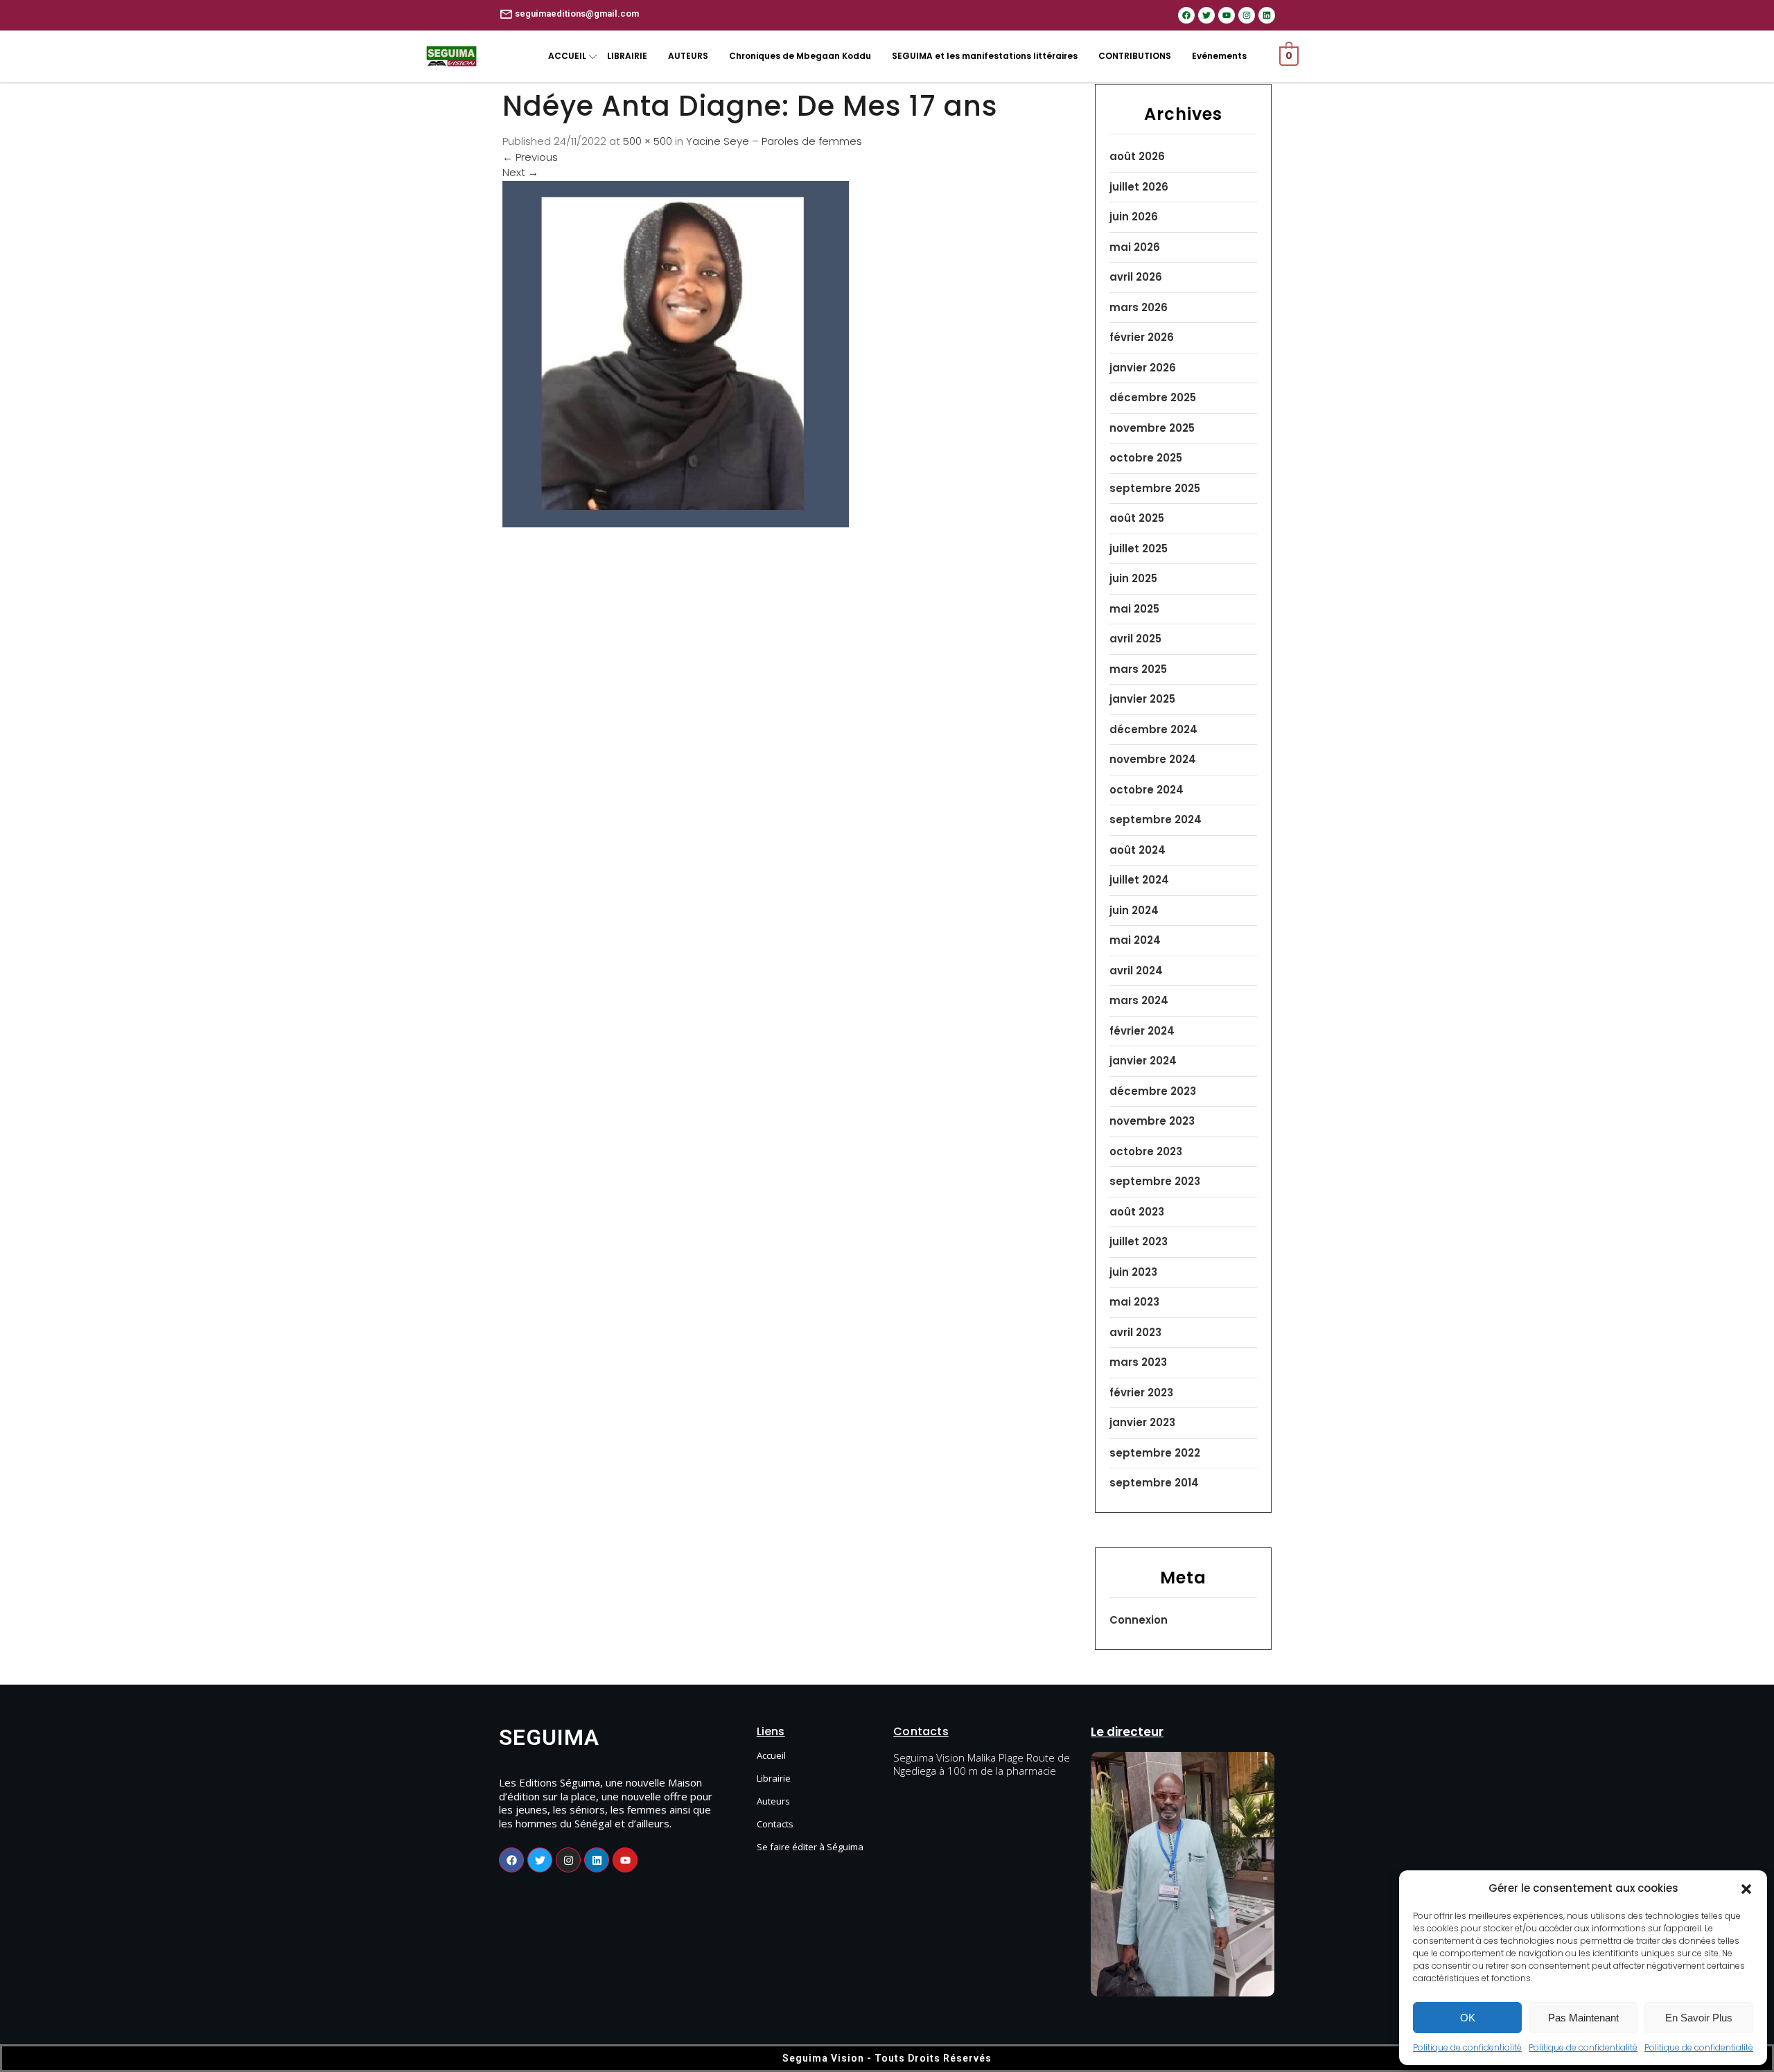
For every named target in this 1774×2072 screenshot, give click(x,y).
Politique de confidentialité (1467, 2047)
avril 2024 (1136, 971)
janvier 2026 (1143, 368)
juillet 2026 (1139, 187)
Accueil (771, 1755)
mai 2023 (1134, 1302)
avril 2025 (1135, 639)
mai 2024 (1135, 940)
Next (520, 172)
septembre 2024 (1156, 819)
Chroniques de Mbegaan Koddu (800, 56)
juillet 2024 (1139, 880)
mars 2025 (1138, 669)
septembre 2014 (1154, 1483)
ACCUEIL (567, 56)
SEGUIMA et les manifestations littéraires (985, 56)
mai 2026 (1135, 247)
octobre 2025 (1146, 458)
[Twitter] (1206, 15)
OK (1468, 2018)
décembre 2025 (1153, 397)
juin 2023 (1133, 1272)
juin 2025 (1133, 578)
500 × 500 (648, 141)
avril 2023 (1135, 1332)
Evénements (1219, 56)
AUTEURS (688, 56)
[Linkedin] (1267, 15)
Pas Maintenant (1583, 2018)
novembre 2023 (1152, 1121)
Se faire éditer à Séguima (810, 1847)
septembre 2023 (1155, 1181)
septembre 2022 (1155, 1453)
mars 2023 (1138, 1362)
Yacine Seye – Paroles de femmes (774, 141)
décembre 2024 (1153, 729)
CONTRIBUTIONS (1135, 56)
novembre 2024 (1153, 759)
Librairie (774, 1778)
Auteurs (773, 1801)
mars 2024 (1139, 1000)
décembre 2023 (1153, 1091)
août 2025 (1137, 518)
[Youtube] (1227, 15)
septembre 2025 (1155, 488)
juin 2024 (1134, 910)
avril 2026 (1136, 277)
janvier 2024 (1143, 1061)
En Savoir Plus (1699, 2018)
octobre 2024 (1147, 790)
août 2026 (1137, 156)
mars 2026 (1139, 307)
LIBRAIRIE (627, 56)
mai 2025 (1134, 609)
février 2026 (1142, 337)
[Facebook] (1186, 15)
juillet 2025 (1139, 548)
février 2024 (1142, 1031)
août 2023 (1137, 1212)
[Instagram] (1247, 15)
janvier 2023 (1142, 1422)
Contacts (775, 1824)
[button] (1746, 1888)
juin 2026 (1134, 217)
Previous (530, 157)
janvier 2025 (1142, 699)
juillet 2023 (1139, 1241)
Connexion (1139, 1620)
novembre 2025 (1152, 428)
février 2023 (1141, 1393)
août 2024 (1138, 850)
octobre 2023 (1146, 1151)
